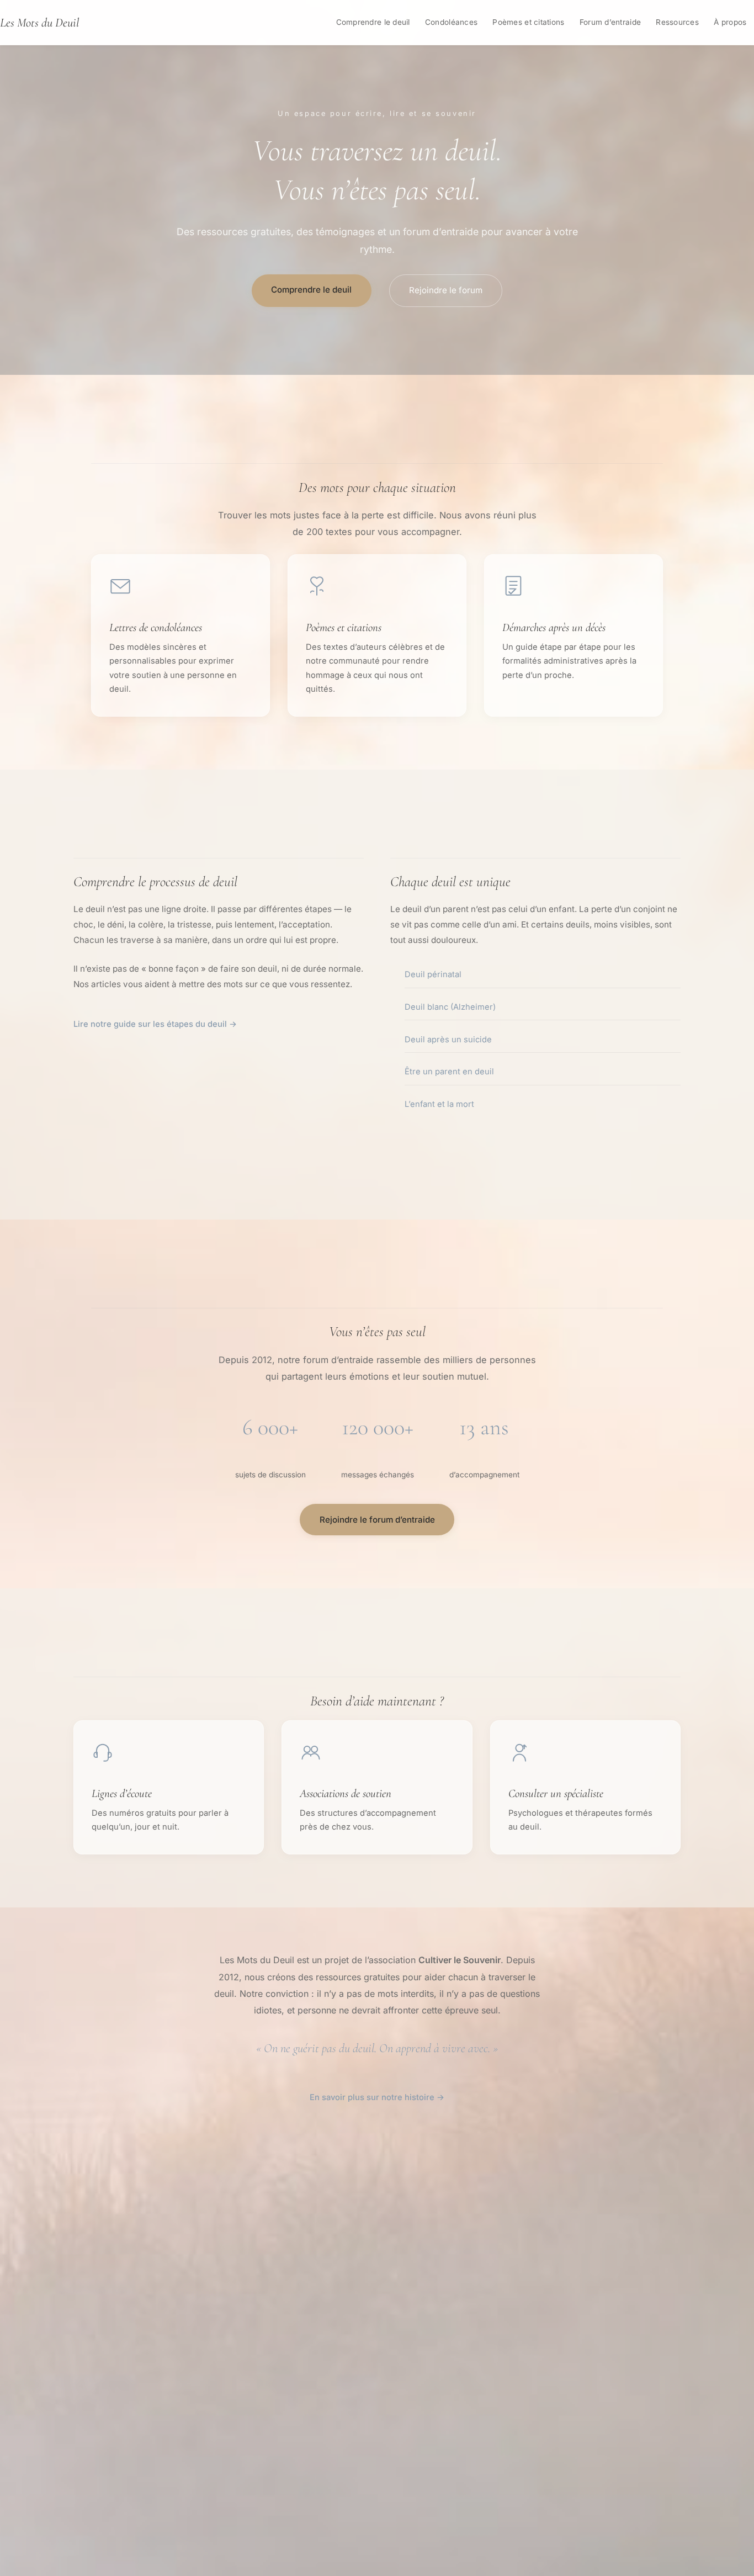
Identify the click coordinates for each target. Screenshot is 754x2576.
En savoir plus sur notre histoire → (377, 2097)
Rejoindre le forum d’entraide (377, 1520)
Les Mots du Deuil (39, 22)
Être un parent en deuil (449, 1072)
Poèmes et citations (528, 22)
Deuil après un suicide (448, 1040)
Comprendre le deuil (373, 22)
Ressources (677, 22)
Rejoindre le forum (446, 290)
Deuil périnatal (433, 974)
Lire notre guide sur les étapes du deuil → (155, 1024)
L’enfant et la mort (439, 1104)
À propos (730, 22)
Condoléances (451, 22)
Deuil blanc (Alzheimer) (450, 1007)
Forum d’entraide (610, 22)
